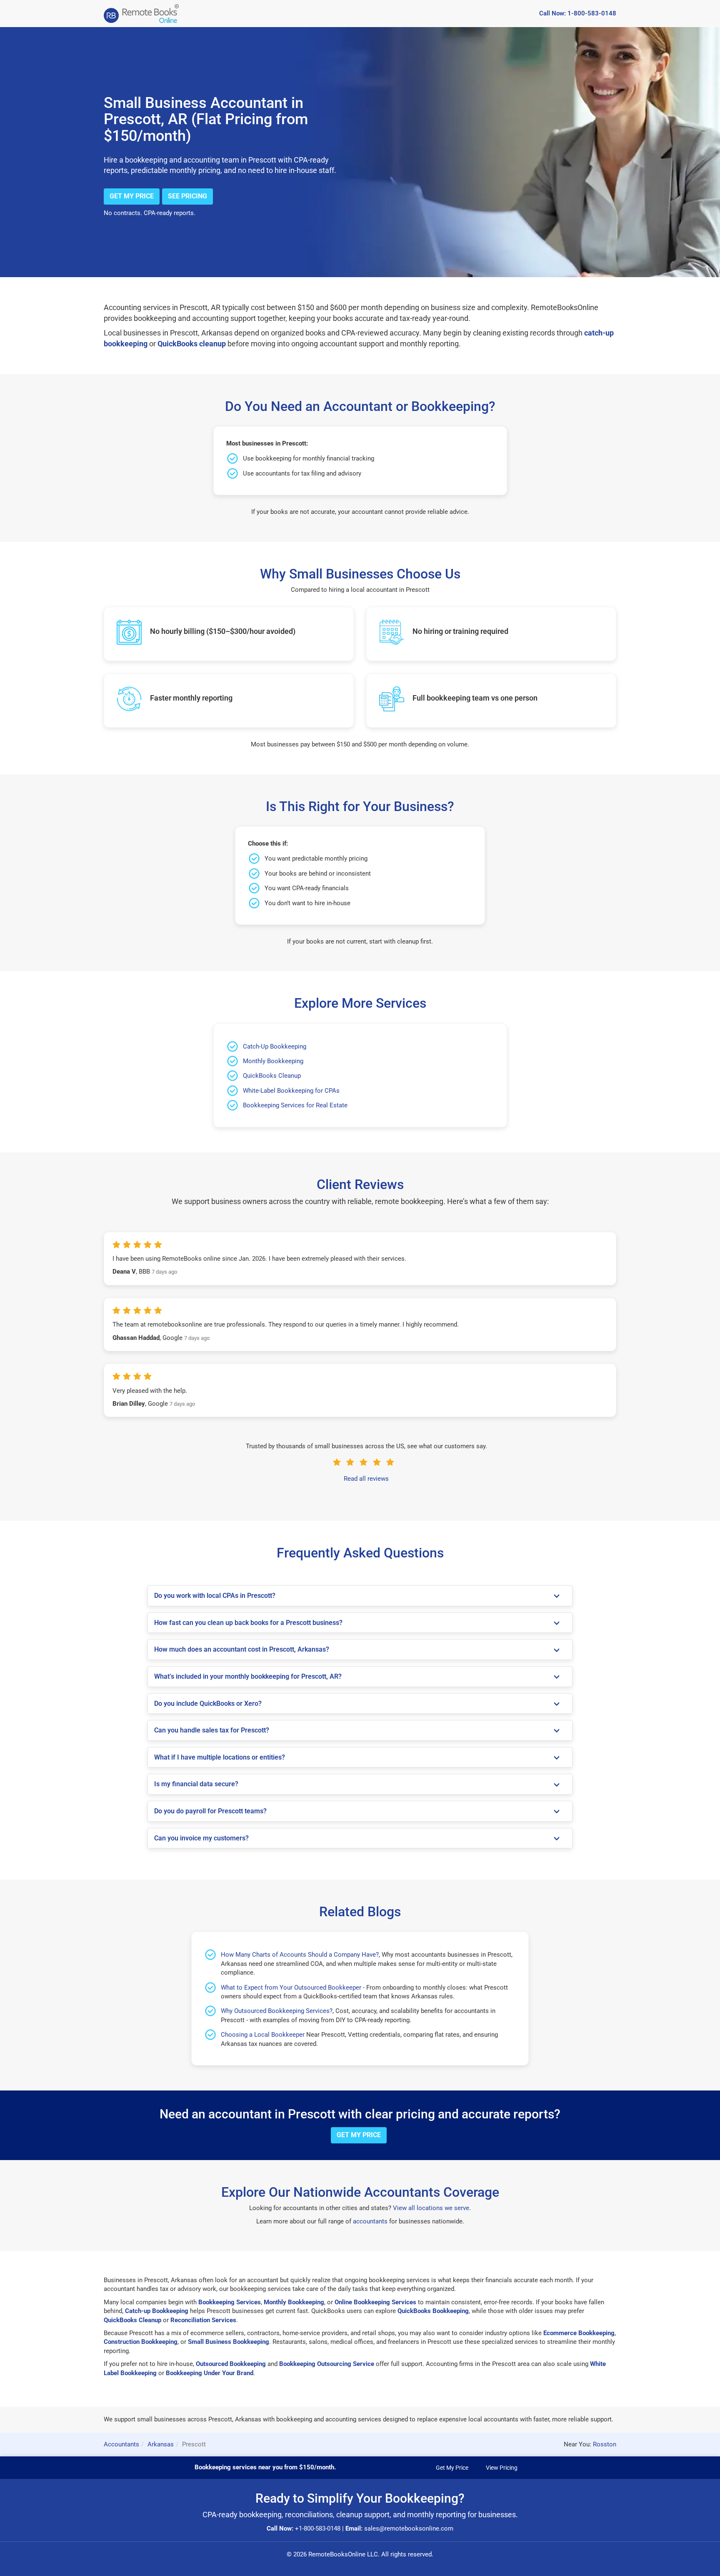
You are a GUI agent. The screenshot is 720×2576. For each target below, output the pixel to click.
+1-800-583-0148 (318, 2528)
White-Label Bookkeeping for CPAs (291, 1091)
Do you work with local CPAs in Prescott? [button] (215, 1596)
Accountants (121, 2444)
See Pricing (187, 196)
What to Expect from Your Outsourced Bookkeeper (291, 1988)
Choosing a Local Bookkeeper (263, 2035)
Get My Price (132, 196)
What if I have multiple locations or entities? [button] (220, 1757)
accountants (370, 2221)
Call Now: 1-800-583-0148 (578, 13)
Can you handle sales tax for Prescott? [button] (212, 1730)
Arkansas (161, 2444)
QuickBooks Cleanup (272, 1076)
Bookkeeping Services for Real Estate (295, 1105)
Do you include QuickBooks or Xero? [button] (208, 1704)
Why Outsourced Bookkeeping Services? (277, 2011)
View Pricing (502, 2468)
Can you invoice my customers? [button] (201, 1838)
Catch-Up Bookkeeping (275, 1046)
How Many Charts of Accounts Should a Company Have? (300, 1955)
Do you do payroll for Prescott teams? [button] (210, 1811)
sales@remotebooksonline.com (409, 2528)
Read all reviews (366, 1479)
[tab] (360, 1596)
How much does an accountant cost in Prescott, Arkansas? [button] (242, 1649)
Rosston (605, 2444)
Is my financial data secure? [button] (196, 1784)
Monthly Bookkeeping (273, 1061)
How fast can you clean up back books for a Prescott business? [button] (248, 1623)
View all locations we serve (431, 2208)
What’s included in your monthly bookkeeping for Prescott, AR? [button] (248, 1676)
